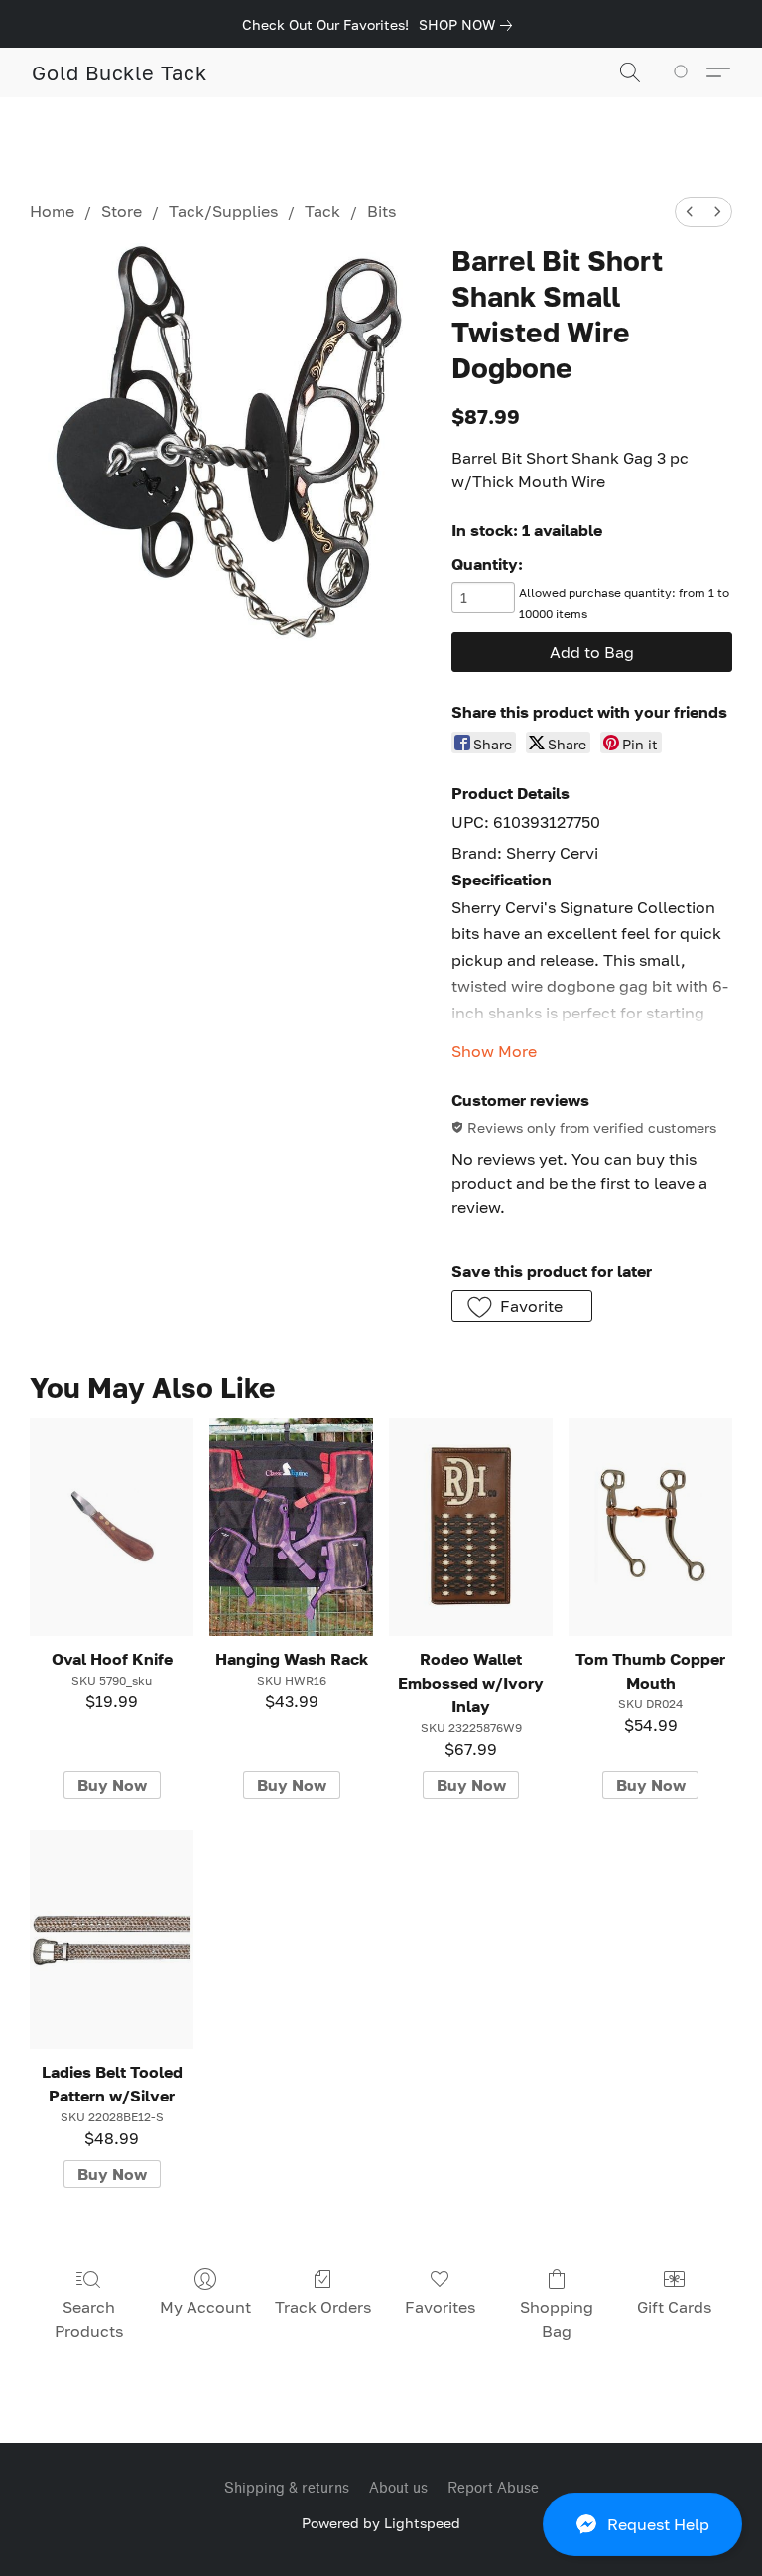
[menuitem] (690, 212)
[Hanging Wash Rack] (291, 1527)
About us (398, 2488)
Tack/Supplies (223, 211)
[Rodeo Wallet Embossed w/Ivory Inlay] (471, 1527)
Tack (322, 211)
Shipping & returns (287, 2488)
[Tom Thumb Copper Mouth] (650, 1527)
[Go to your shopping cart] (684, 72)
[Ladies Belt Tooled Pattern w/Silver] (112, 1940)
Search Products (89, 2319)
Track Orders (323, 2307)
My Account (205, 2307)
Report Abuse (493, 2488)
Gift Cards (674, 2307)
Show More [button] (494, 1051)
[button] (642, 2524)
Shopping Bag (557, 2319)
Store (122, 211)
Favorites (440, 2307)
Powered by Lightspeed (381, 2523)
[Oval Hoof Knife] (112, 1527)
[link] (469, 25)
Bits (381, 211)
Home (52, 211)
